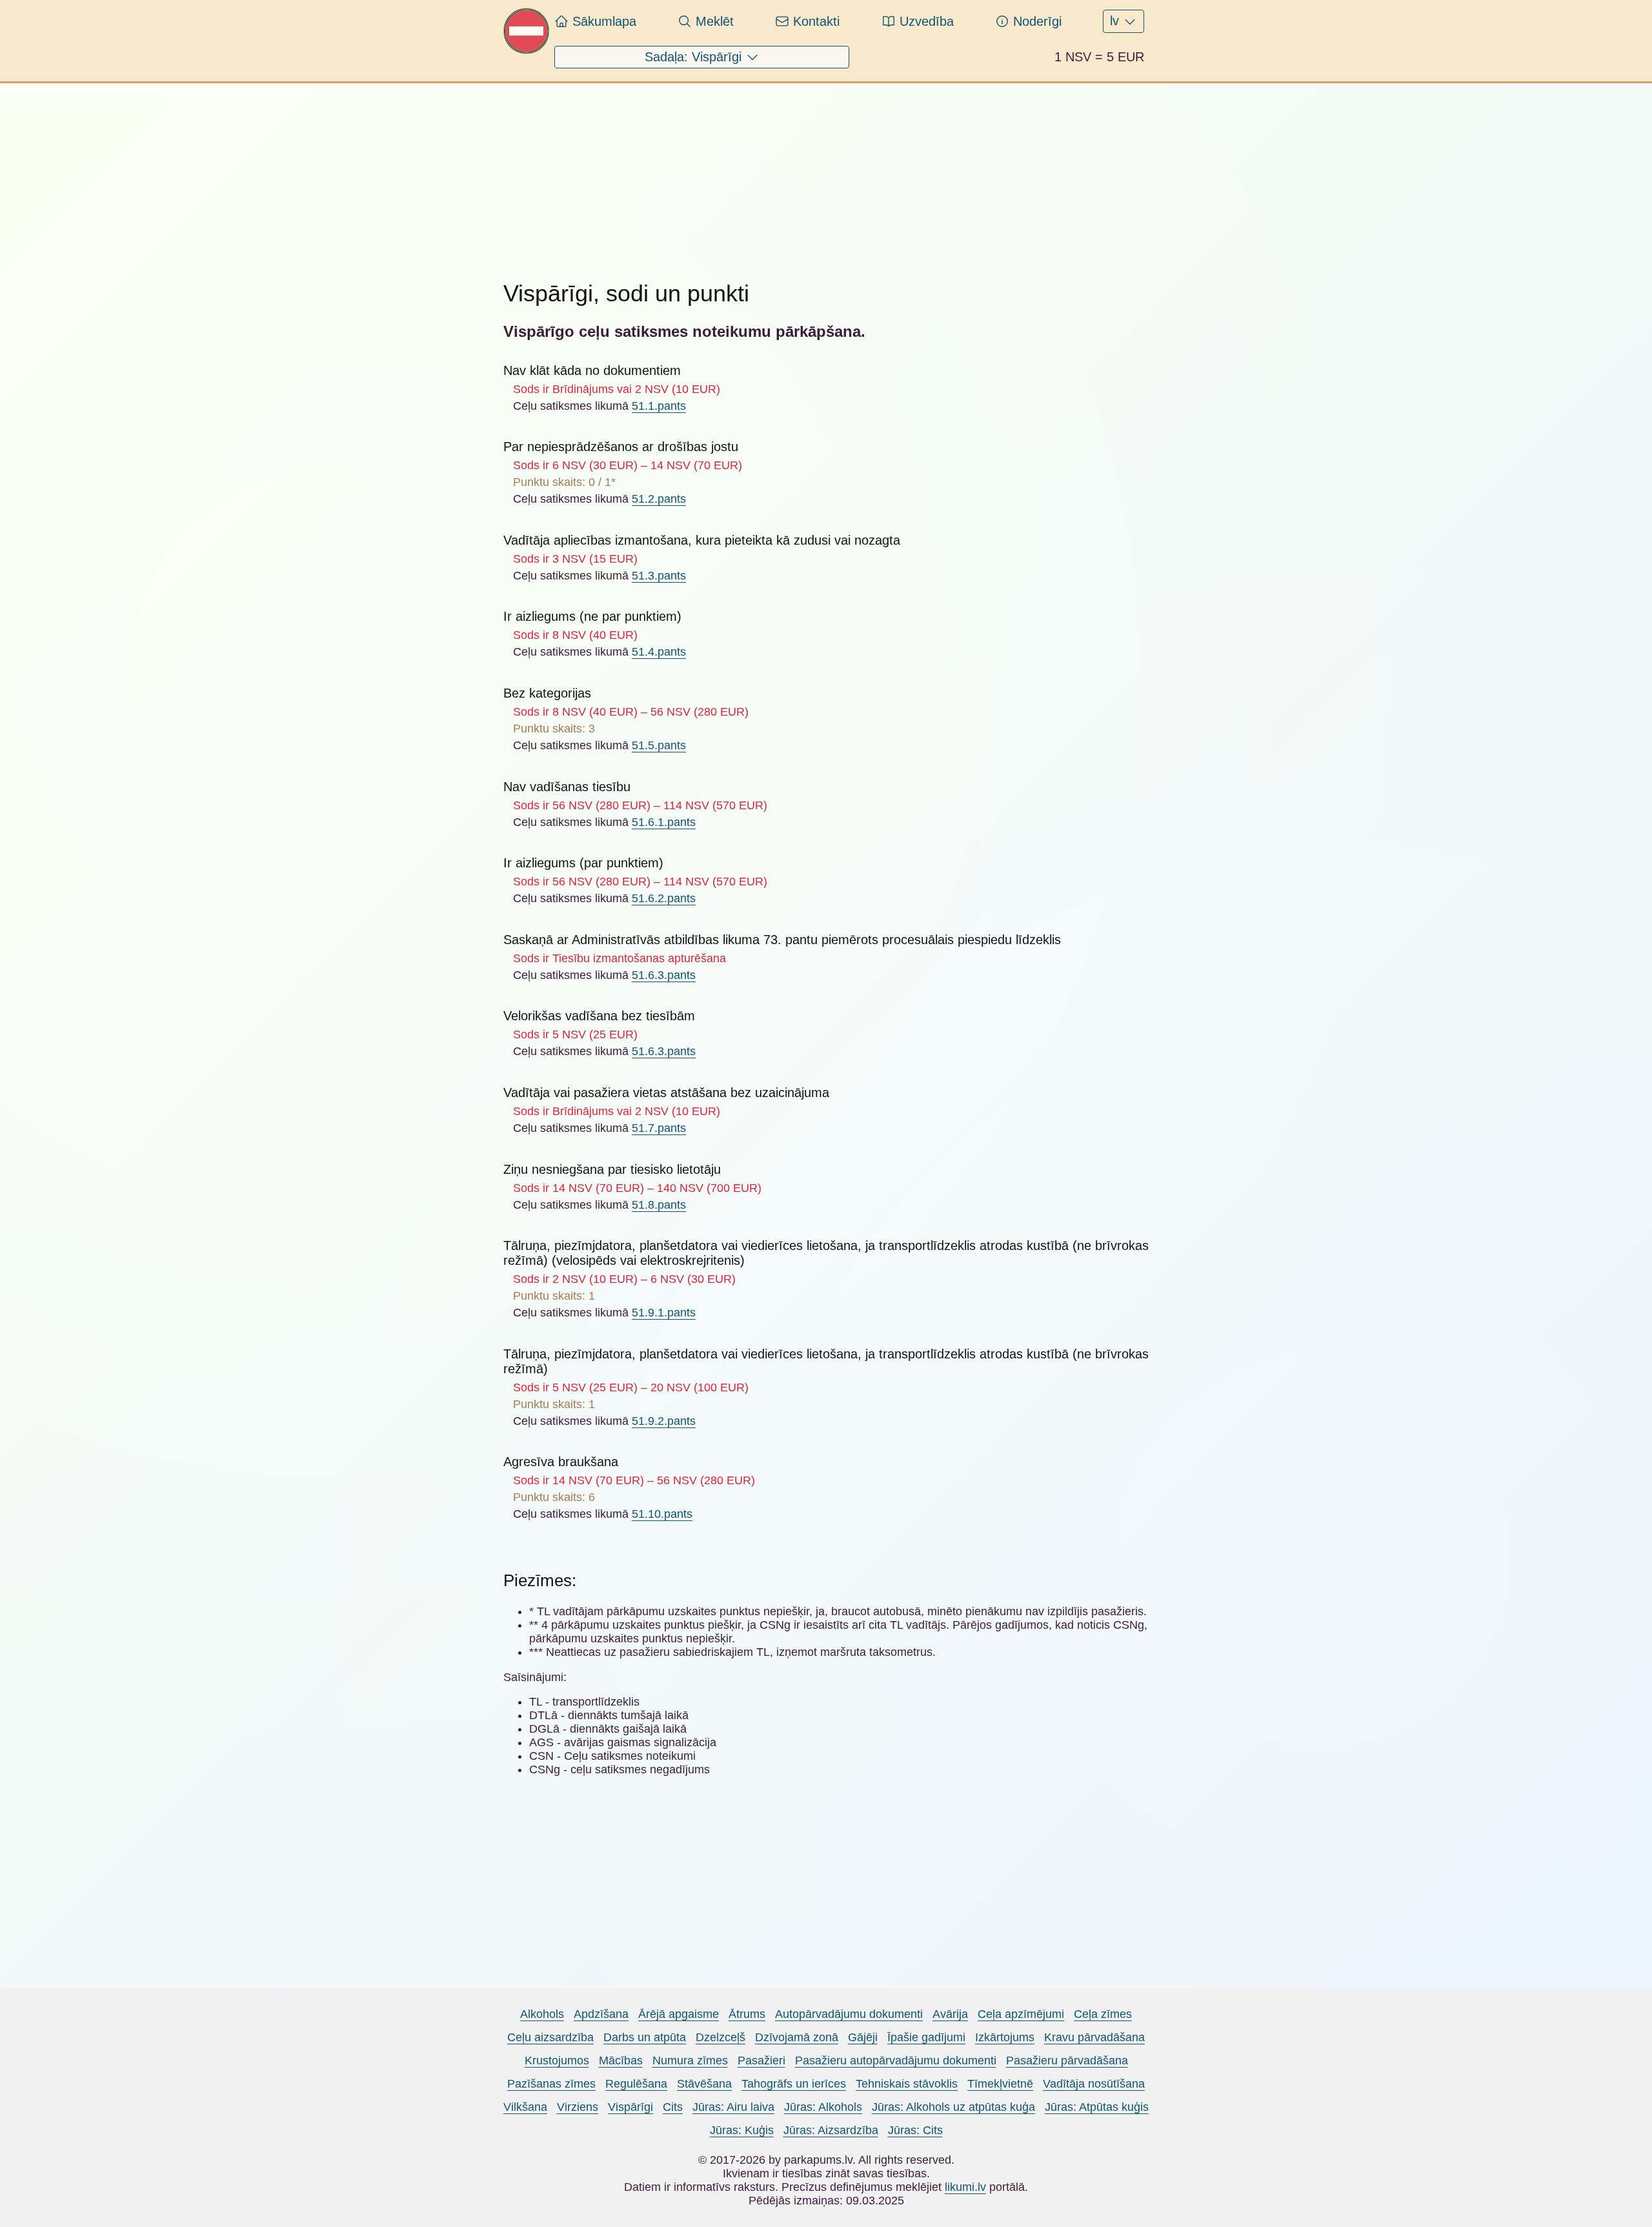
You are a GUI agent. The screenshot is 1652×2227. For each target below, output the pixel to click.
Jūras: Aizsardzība (831, 2130)
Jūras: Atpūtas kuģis (1097, 2107)
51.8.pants (659, 1205)
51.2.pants (659, 499)
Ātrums (747, 2014)
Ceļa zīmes (1103, 2014)
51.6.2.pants (664, 898)
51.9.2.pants (664, 1421)
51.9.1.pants (664, 1313)
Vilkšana (525, 2107)
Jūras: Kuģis (742, 2130)
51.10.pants (662, 1514)
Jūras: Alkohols (823, 2107)
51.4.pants (659, 652)
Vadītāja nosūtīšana (1094, 2084)
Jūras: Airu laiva (733, 2107)
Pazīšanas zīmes (551, 2084)
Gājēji (863, 2037)
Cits (673, 2107)
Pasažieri (761, 2061)
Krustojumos (557, 2061)
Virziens (578, 2107)
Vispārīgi (630, 2107)
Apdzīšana (601, 2014)
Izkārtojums (1005, 2037)
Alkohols (542, 2014)
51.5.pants (659, 745)
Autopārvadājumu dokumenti (849, 2014)
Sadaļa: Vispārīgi (695, 57)
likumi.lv (965, 2187)
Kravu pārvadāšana (1094, 2037)
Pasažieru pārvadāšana (1067, 2061)
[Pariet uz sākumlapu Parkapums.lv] (527, 50)
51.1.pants (659, 406)
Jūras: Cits (915, 2130)
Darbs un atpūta (645, 2037)
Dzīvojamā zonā (797, 2037)
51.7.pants (659, 1128)
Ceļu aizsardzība (550, 2037)
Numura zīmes (690, 2061)
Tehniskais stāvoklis (907, 2084)
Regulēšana (636, 2084)
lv (1116, 21)
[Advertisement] (826, 174)
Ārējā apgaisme (679, 2014)
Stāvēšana (704, 2084)
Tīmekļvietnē (1000, 2084)
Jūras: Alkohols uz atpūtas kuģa (953, 2107)
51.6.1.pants (664, 822)
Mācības (621, 2061)
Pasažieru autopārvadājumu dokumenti (896, 2061)
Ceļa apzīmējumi (1021, 2014)
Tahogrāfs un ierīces (794, 2084)
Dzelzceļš (720, 2037)
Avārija (950, 2014)
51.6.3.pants (664, 975)
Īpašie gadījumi (926, 2037)
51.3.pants (659, 576)
